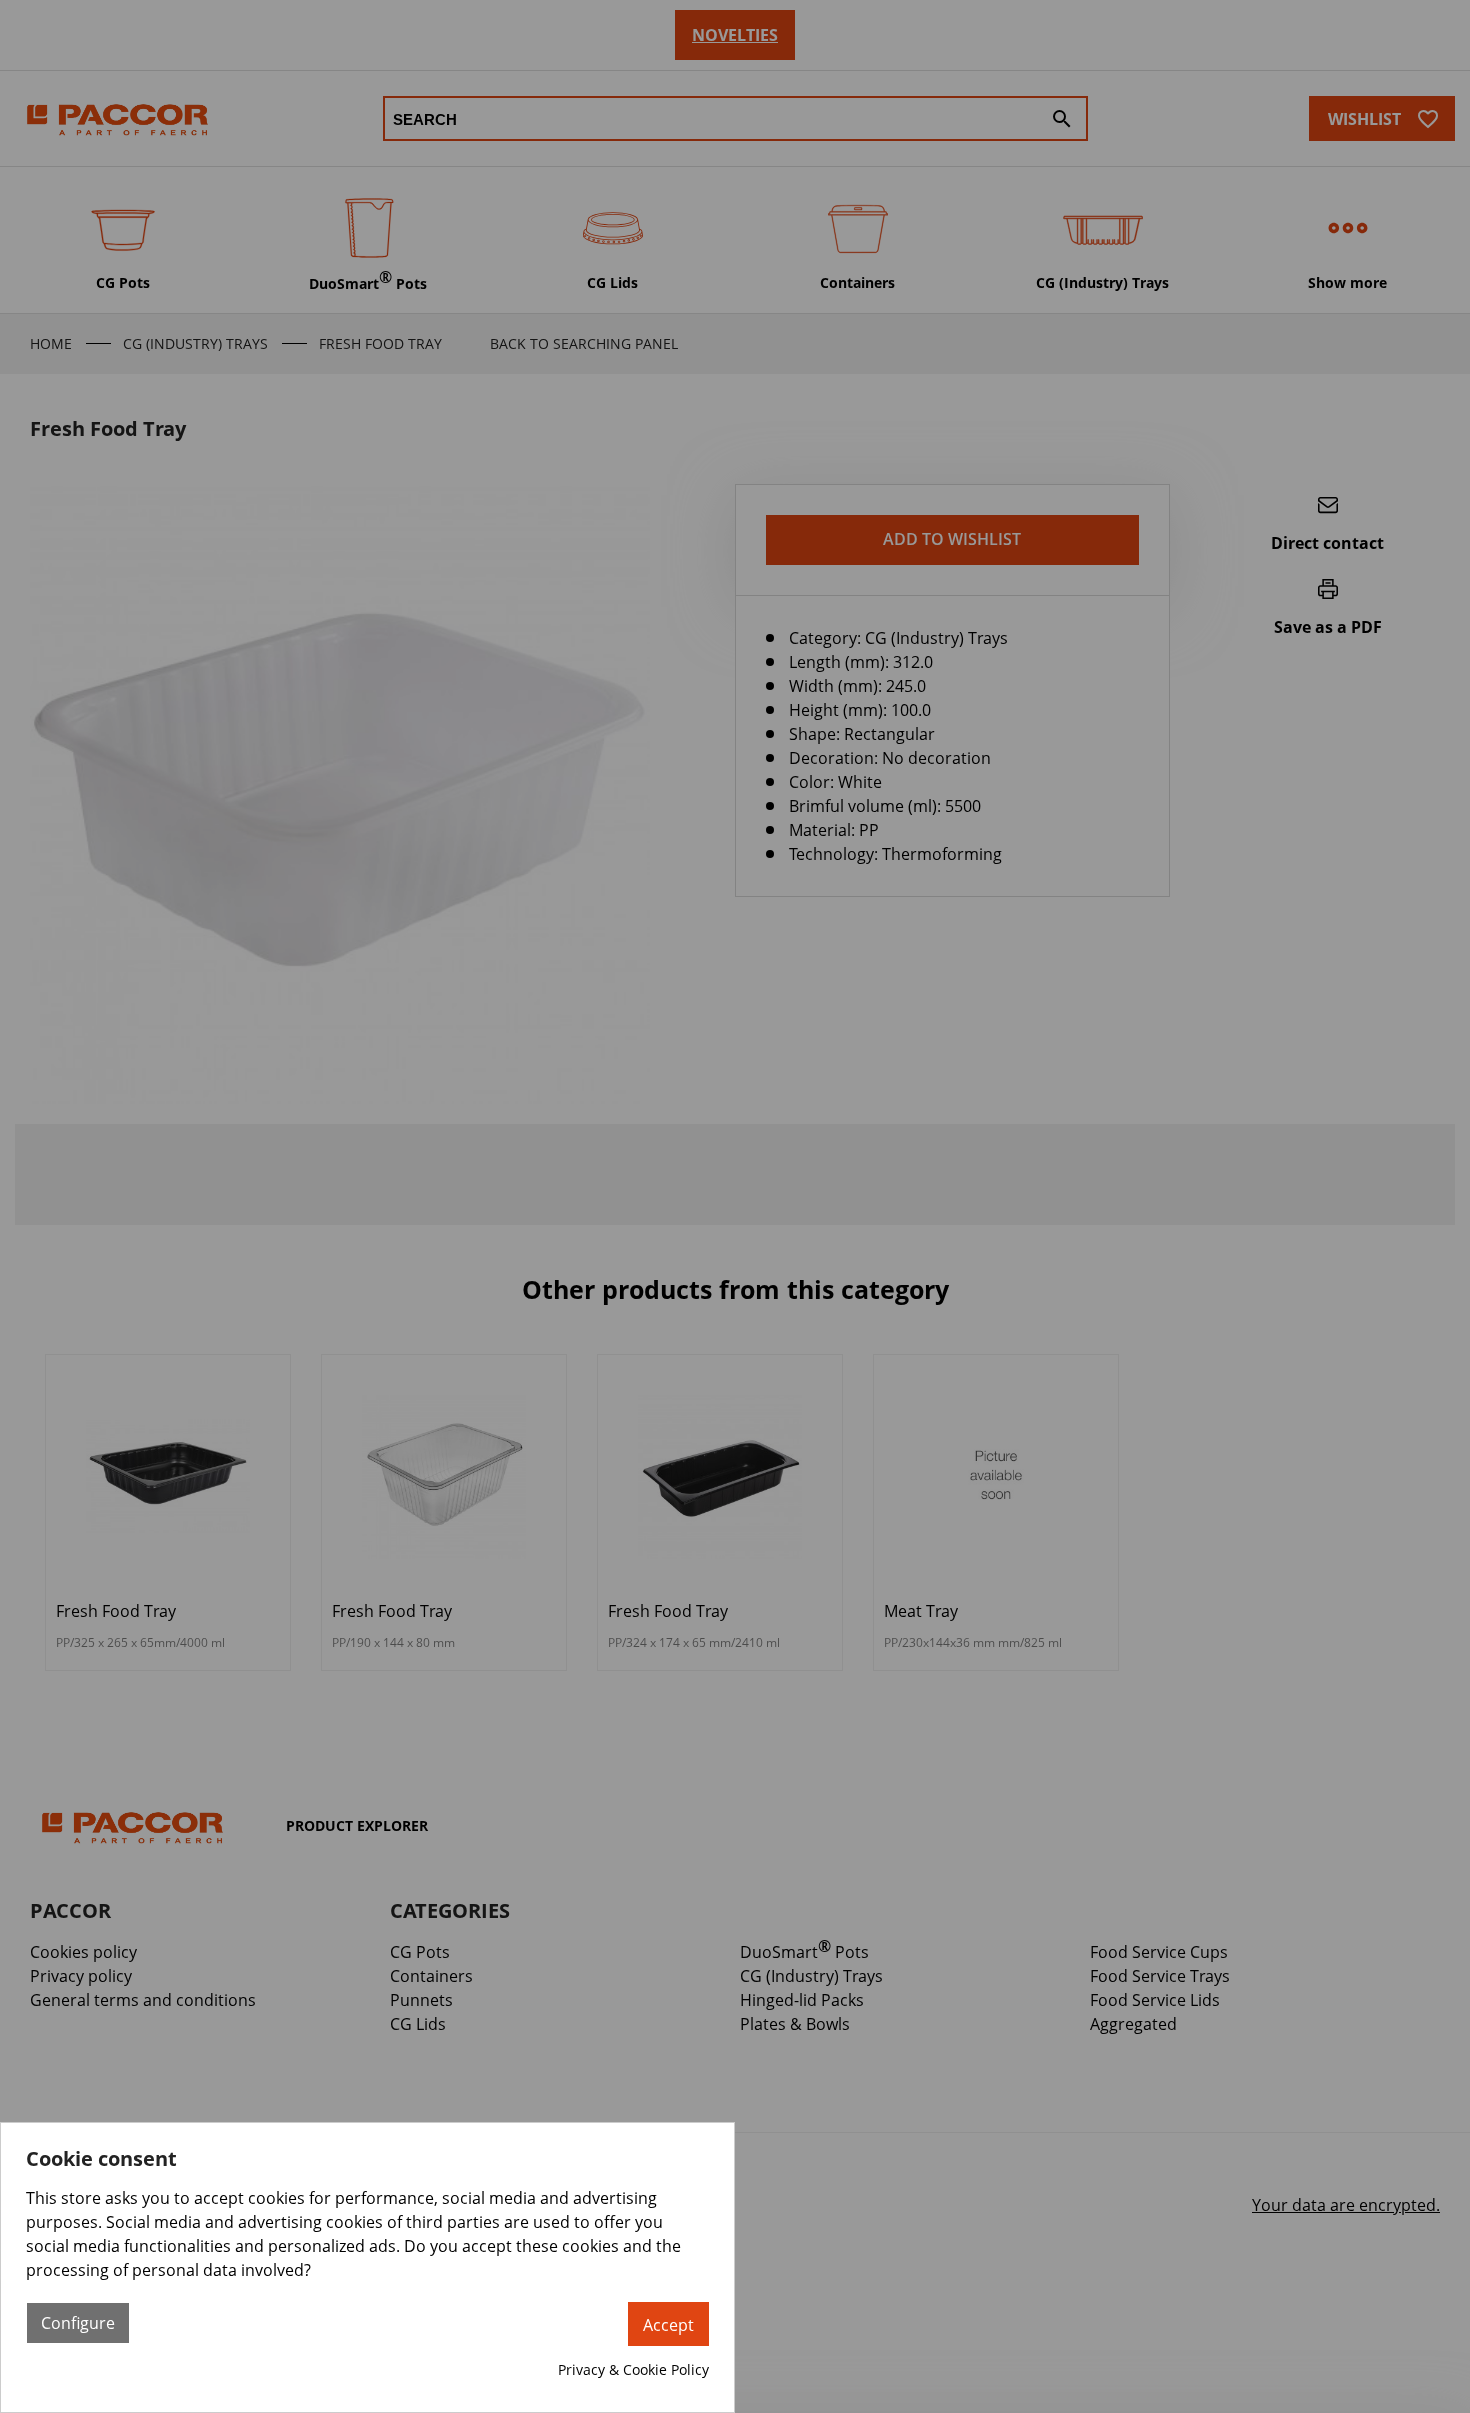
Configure (78, 2323)
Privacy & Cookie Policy (633, 2369)
